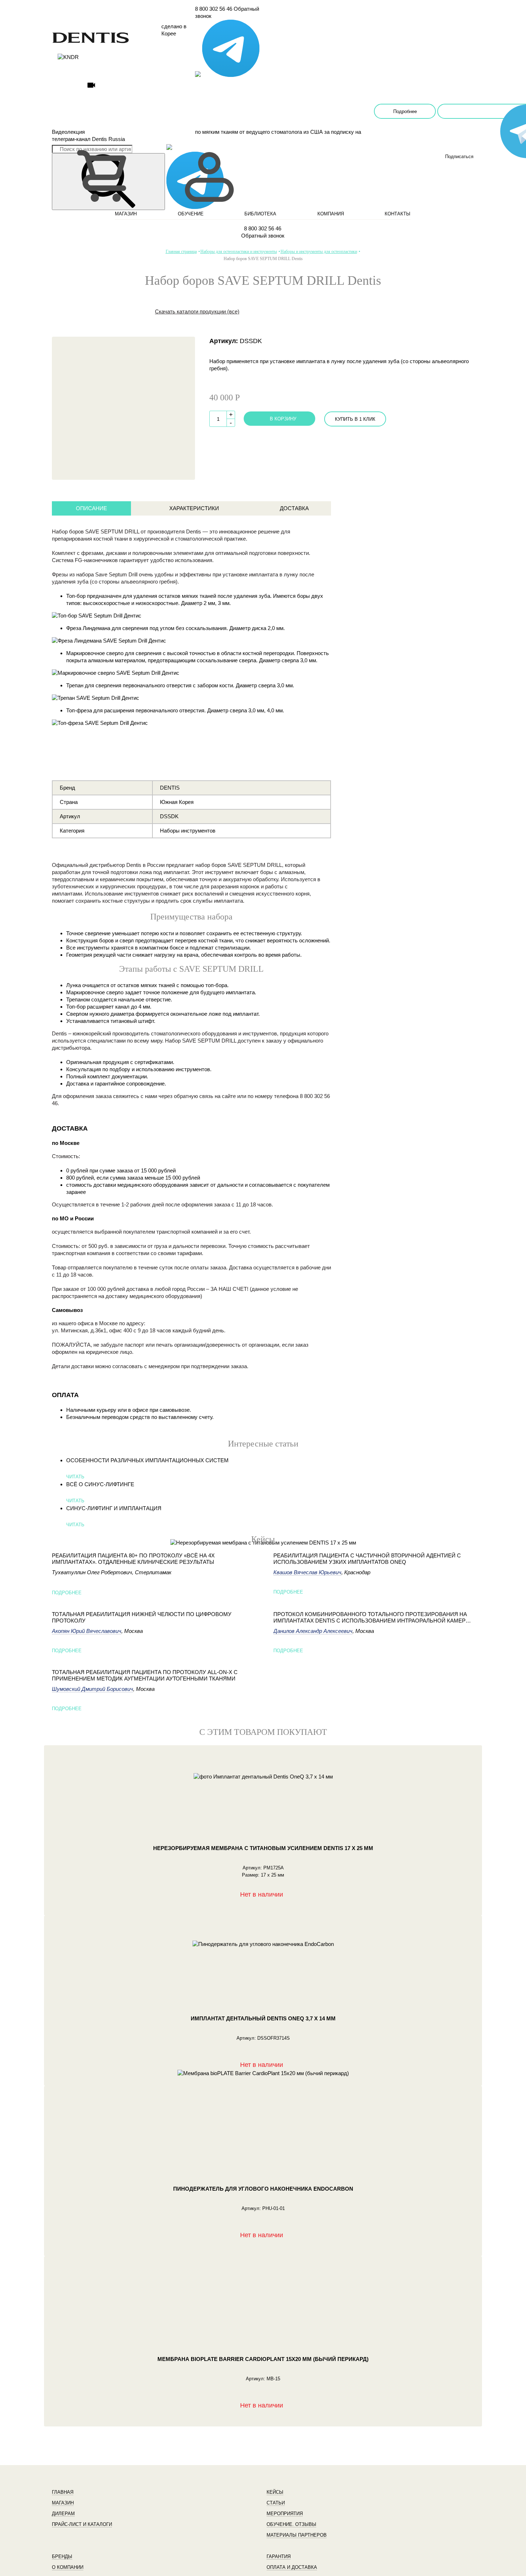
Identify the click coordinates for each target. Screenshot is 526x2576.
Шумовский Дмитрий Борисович (92, 1689)
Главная (63, 2492)
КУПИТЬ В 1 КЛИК (355, 419)
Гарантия (279, 2557)
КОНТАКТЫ (398, 214)
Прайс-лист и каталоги (82, 2524)
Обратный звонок (263, 236)
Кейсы (275, 2492)
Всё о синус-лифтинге (100, 1484)
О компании (68, 2567)
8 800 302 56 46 (214, 9)
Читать (75, 1477)
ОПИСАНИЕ (91, 508)
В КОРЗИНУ (283, 419)
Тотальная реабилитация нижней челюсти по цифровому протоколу (142, 1617)
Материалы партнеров (297, 2535)
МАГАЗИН (126, 214)
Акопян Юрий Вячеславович (87, 1631)
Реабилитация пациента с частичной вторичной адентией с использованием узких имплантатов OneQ (367, 1559)
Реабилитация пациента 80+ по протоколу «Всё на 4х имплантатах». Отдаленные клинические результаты (133, 1559)
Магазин (63, 2503)
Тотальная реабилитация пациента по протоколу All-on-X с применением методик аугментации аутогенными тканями (145, 1675)
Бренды (62, 2557)
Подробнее (405, 111)
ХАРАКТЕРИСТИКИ (194, 508)
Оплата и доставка (292, 2567)
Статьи (276, 2503)
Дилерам (63, 2514)
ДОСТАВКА (294, 508)
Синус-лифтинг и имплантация (114, 1508)
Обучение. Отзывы (291, 2524)
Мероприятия (285, 2514)
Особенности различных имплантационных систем (147, 1460)
